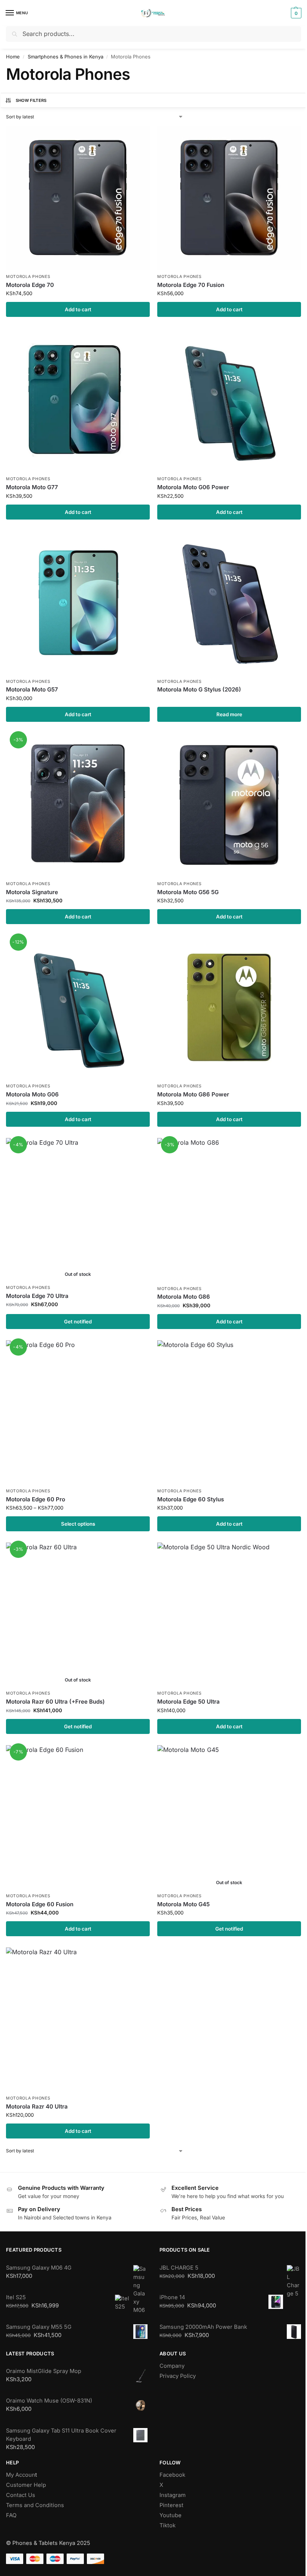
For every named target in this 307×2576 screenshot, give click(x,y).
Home (13, 57)
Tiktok (168, 2525)
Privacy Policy (178, 2376)
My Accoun (21, 2475)
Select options (78, 1524)
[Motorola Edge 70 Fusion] (229, 198)
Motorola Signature (32, 892)
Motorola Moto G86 (184, 1297)
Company (172, 2366)
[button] (295, 13)
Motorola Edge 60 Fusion (40, 1904)
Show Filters (31, 100)
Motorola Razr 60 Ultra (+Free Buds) (55, 1702)
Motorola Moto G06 (32, 1094)
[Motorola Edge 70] (78, 198)
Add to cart (78, 309)
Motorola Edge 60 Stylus (191, 1499)
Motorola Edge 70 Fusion (191, 285)
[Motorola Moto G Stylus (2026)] (229, 603)
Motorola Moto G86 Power (193, 1094)
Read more (229, 714)
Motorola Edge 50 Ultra (189, 1702)
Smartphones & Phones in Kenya (66, 57)
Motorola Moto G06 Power (193, 487)
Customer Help (26, 2485)
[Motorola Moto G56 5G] (229, 805)
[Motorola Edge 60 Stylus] (229, 1412)
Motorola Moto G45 (183, 1904)
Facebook (172, 2475)
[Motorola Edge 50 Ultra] (229, 1614)
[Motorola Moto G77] (78, 400)
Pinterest (171, 2505)
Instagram (173, 2495)
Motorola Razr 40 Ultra (37, 2106)
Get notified (78, 1322)
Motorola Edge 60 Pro (36, 1499)
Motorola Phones (28, 277)
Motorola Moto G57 (32, 689)
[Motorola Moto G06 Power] (229, 400)
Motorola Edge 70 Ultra (37, 1296)
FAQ (11, 2515)
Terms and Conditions (35, 2505)
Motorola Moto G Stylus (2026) (199, 689)
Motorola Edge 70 (30, 285)
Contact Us (21, 2495)
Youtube (171, 2515)
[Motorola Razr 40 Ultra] (78, 2019)
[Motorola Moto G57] (78, 603)
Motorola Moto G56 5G (188, 892)
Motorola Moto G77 (32, 487)
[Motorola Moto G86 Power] (229, 1007)
